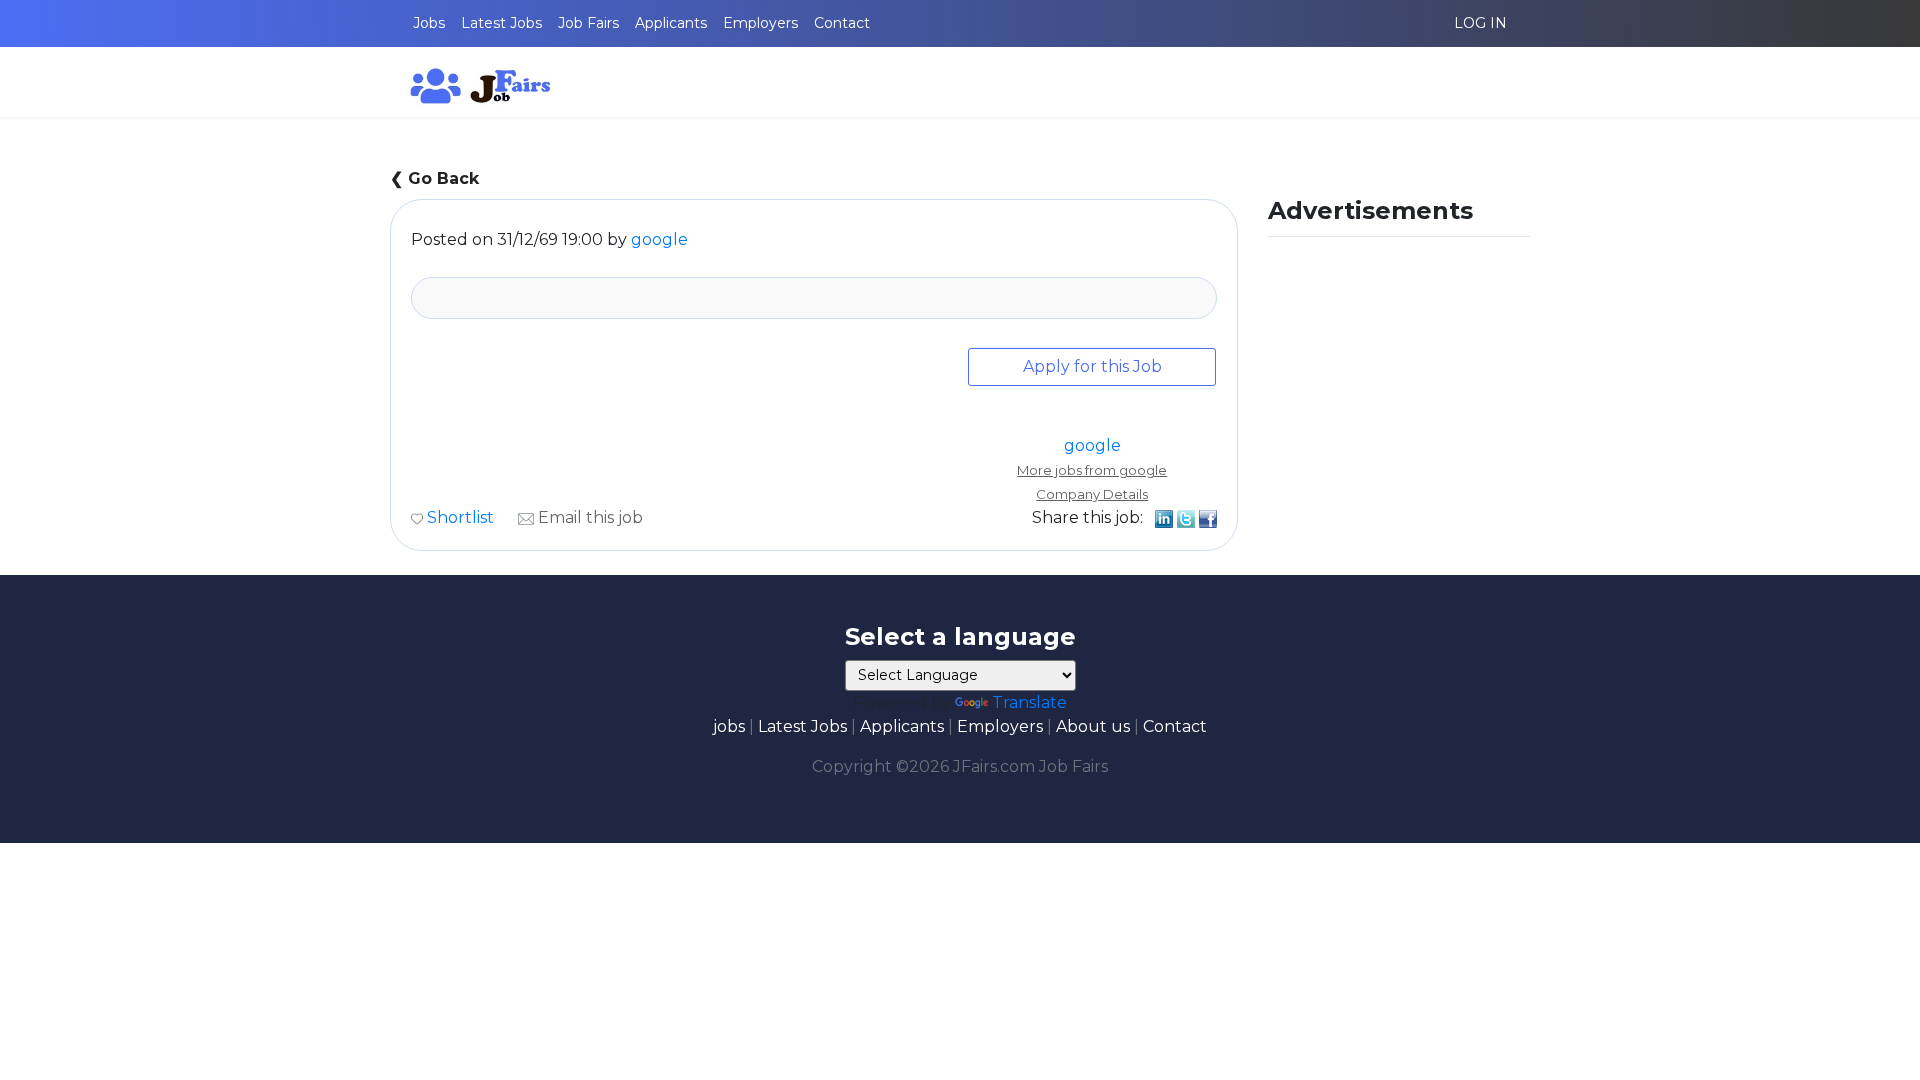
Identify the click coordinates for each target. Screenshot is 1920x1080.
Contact (842, 23)
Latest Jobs (501, 23)
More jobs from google (1092, 470)
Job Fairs (588, 23)
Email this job (590, 517)
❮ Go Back (434, 178)
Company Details (1092, 494)
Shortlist (460, 517)
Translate (1029, 702)
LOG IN (1480, 23)
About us (1093, 726)
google (659, 239)
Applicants (671, 23)
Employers (760, 23)
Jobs (429, 23)
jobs (729, 726)
